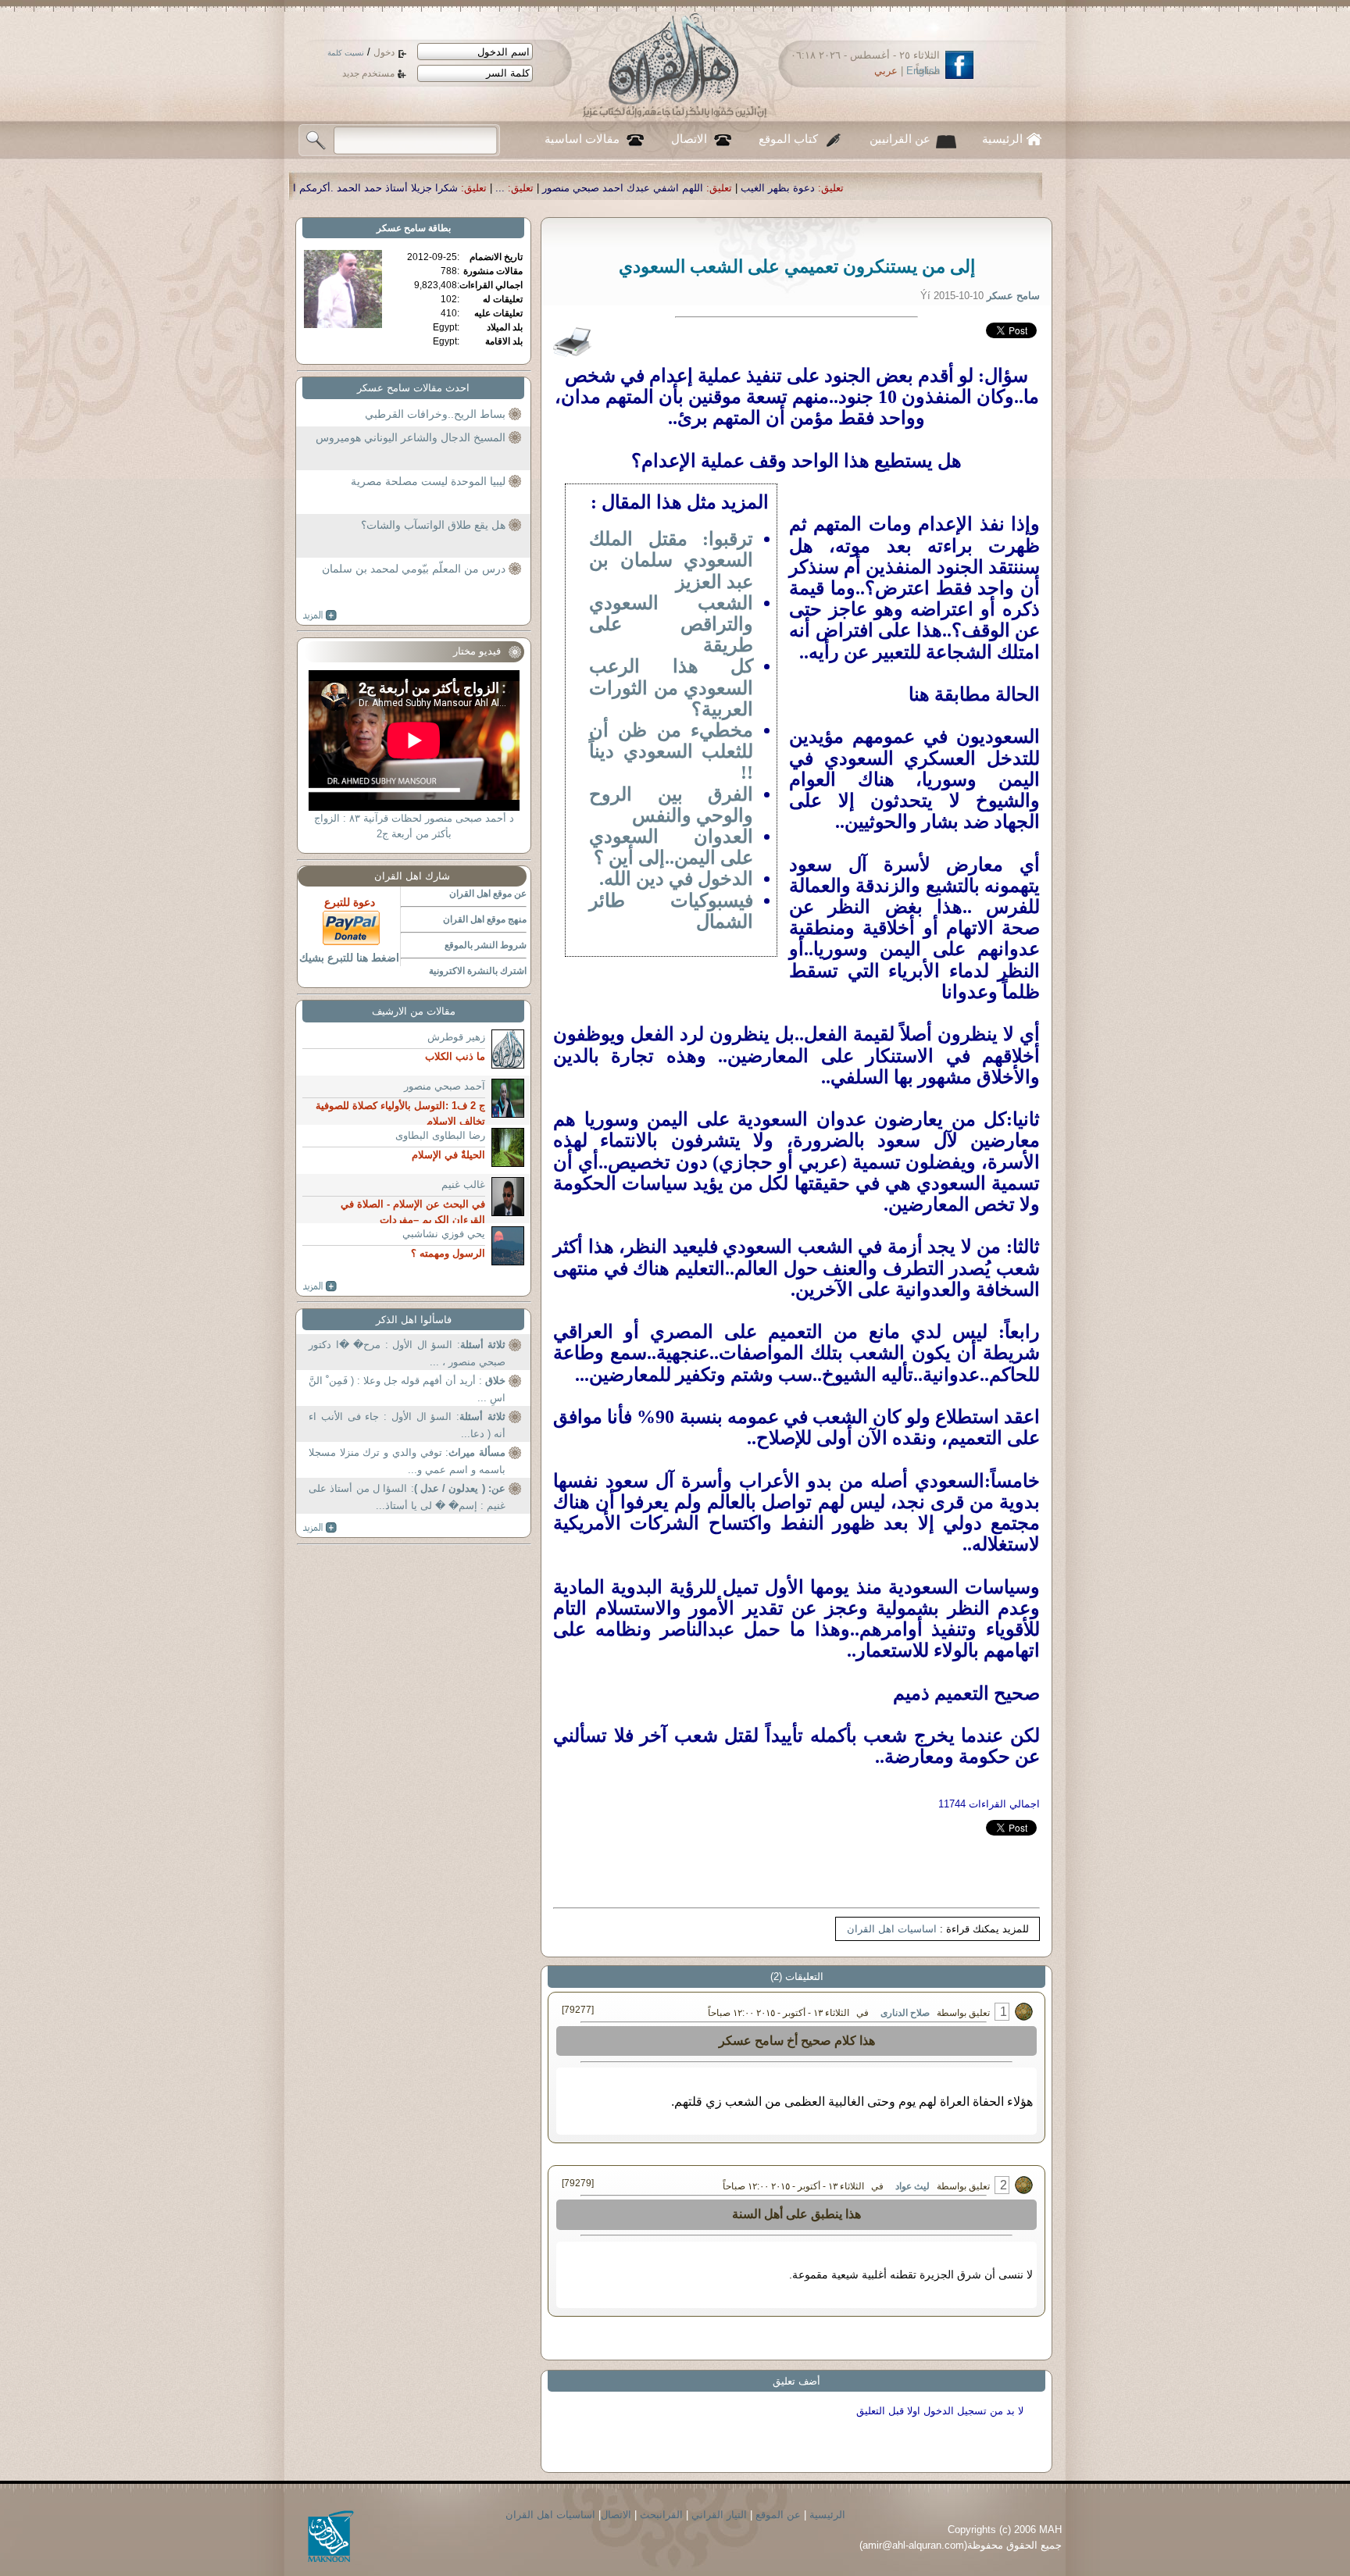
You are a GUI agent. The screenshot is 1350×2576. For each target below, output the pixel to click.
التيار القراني (719, 2515)
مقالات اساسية (582, 139)
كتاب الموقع (788, 139)
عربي (886, 71)
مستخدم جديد (368, 73)
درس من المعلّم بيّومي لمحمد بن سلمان (414, 569)
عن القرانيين (900, 139)
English (923, 71)
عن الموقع (778, 2515)
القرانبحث (661, 2515)
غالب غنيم (463, 1185)
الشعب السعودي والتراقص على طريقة (671, 624)
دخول (384, 52)
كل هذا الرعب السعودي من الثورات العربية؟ (671, 687)
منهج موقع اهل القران (485, 919)
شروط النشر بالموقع (486, 945)
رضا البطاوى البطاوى (440, 1135)
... (730, 188)
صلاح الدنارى (905, 2013)
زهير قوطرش (456, 1037)
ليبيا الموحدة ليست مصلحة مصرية (428, 481)
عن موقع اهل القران (488, 894)
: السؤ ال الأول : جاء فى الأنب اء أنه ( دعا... (407, 1425)
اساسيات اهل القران (892, 1929)
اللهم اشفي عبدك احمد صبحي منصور (852, 188)
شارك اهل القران (412, 876)
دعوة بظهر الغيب (1007, 188)
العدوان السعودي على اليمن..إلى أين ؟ (671, 847)
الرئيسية (1002, 139)
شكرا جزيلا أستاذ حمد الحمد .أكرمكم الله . (596, 188)
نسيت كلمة (346, 53)
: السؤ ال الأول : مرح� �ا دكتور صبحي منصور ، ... (407, 1353)
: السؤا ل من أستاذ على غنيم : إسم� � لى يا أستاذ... (407, 1497)
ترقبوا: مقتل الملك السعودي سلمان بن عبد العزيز (671, 560)
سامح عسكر (401, 228)
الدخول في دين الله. (676, 879)
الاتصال (689, 139)
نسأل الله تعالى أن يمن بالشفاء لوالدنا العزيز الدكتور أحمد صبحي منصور (312, 188)
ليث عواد (912, 2186)
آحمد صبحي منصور (445, 1086)
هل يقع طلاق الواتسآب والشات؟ (433, 525)
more (320, 615)
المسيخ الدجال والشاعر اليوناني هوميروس (411, 437)
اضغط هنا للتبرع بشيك (349, 958)
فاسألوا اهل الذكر (414, 1320)
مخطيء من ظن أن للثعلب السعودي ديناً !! (671, 751)
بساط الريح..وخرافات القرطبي (435, 414)
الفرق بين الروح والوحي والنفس (671, 805)
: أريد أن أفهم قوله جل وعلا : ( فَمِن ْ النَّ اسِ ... (407, 1389)
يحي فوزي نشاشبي (444, 1234)
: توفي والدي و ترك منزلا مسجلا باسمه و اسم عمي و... (407, 1461)
